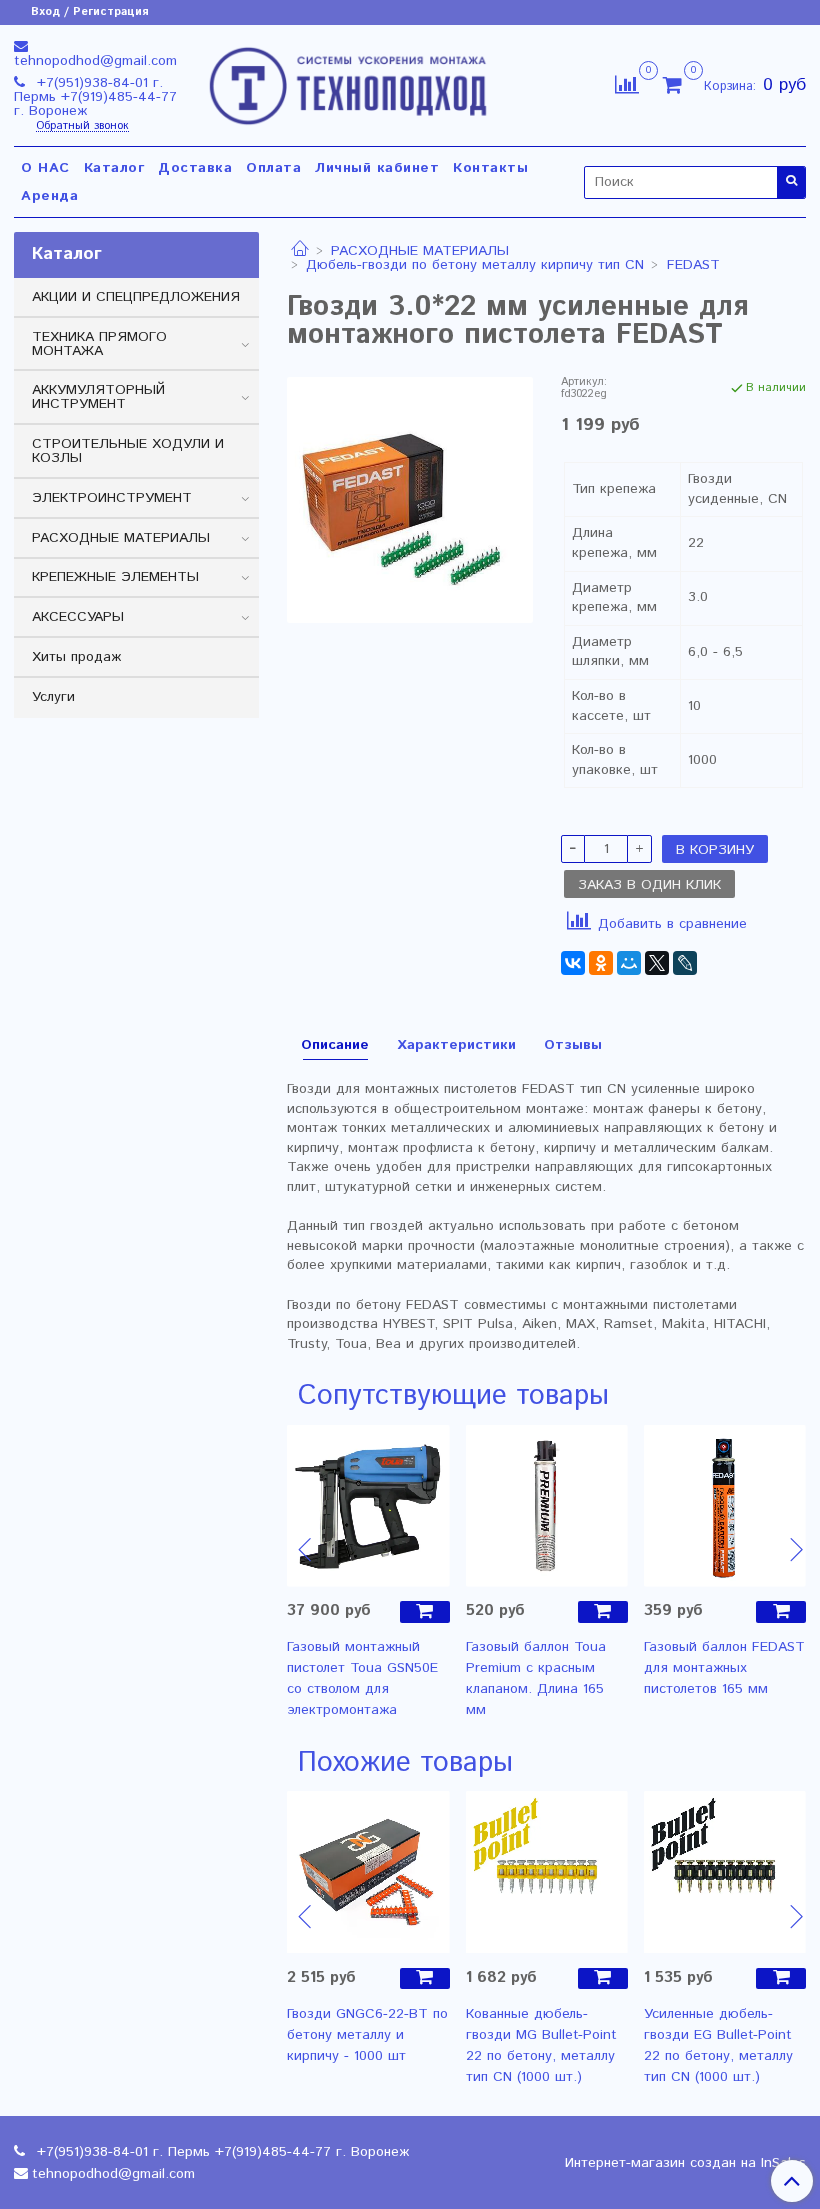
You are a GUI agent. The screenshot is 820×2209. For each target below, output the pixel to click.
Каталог (114, 168)
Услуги (53, 697)
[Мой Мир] (629, 963)
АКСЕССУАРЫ (78, 617)
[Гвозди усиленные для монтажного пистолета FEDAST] (409, 500)
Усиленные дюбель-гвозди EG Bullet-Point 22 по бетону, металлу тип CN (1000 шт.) (718, 2045)
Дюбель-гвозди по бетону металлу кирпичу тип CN (475, 265)
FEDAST (693, 265)
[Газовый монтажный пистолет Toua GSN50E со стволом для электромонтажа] (368, 1505)
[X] (657, 963)
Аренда (49, 196)
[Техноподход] (348, 81)
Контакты (490, 168)
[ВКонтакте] (573, 963)
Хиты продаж (76, 657)
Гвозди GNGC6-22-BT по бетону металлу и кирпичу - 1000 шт (367, 2035)
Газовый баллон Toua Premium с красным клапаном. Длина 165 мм (536, 1678)
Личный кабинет (377, 168)
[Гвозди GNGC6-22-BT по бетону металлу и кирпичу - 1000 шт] (368, 1872)
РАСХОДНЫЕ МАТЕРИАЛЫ (420, 251)
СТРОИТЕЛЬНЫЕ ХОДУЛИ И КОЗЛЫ (128, 451)
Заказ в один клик (649, 885)
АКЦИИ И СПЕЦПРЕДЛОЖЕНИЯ (136, 297)
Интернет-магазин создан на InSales (685, 2163)
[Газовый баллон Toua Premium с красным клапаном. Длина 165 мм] (547, 1505)
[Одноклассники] (601, 963)
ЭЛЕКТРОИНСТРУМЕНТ (112, 498)
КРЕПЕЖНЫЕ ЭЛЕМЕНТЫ (115, 577)
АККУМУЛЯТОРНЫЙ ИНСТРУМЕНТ (98, 397)
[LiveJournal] (685, 963)
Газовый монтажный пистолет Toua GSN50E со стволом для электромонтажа (362, 1678)
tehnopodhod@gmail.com (95, 61)
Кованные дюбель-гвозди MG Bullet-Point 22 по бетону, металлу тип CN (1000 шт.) (541, 2045)
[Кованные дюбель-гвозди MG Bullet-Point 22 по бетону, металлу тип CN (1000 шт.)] (547, 1872)
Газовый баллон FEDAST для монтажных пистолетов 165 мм (724, 1668)
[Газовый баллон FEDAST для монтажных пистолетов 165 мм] (725, 1505)
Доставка (195, 168)
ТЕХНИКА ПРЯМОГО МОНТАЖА (99, 344)
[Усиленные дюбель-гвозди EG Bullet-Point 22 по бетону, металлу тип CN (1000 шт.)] (725, 1872)
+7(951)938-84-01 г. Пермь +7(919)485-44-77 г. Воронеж (95, 97)
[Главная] (300, 251)
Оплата (273, 168)
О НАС (45, 168)
